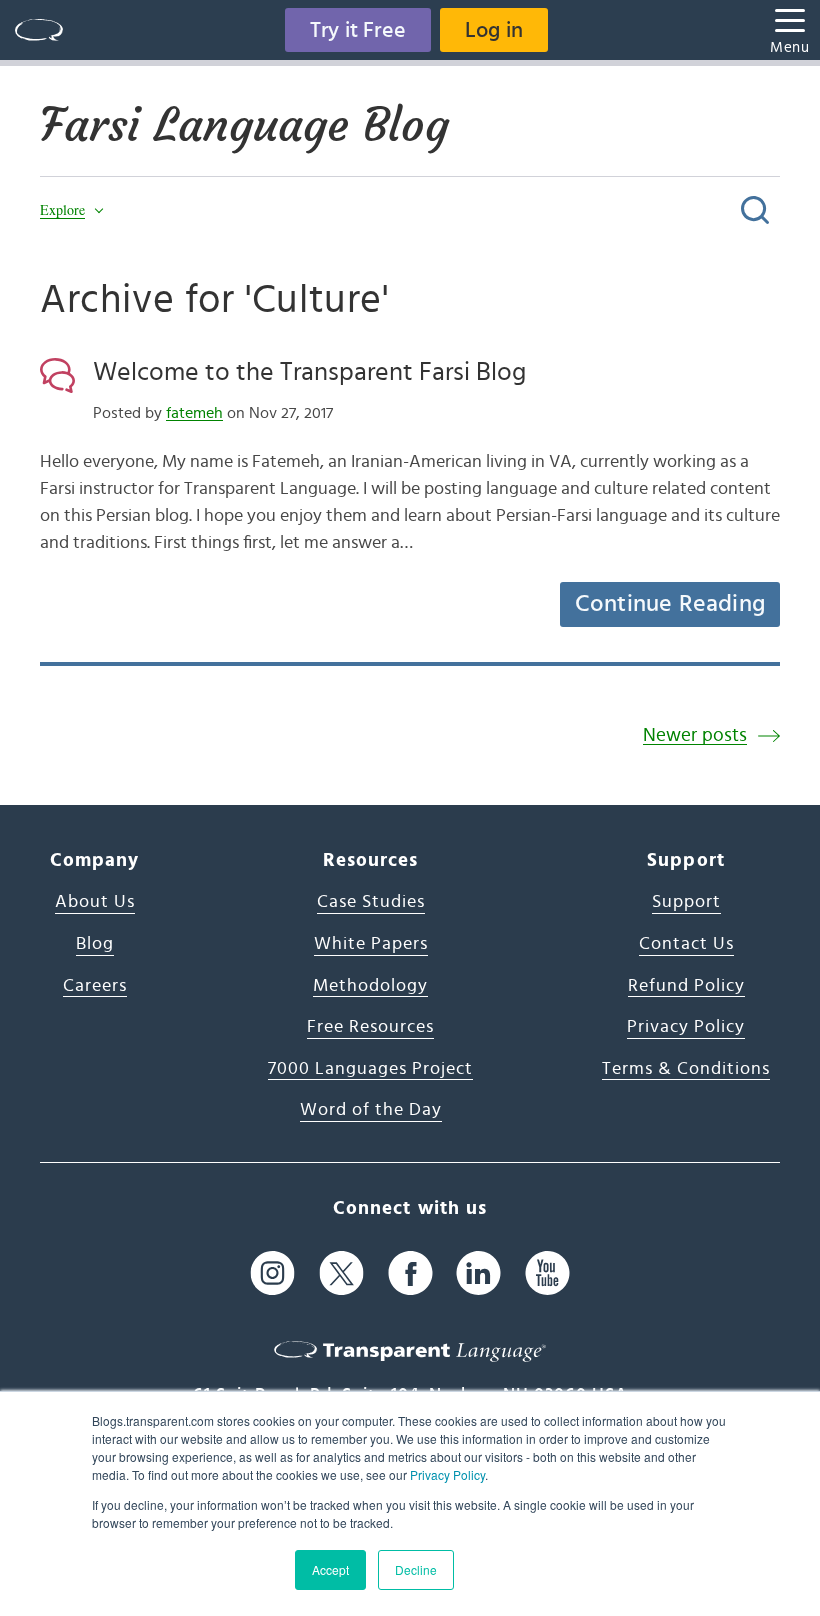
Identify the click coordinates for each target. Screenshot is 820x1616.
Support (686, 902)
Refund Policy (686, 986)
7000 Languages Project (370, 1069)
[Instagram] (272, 1273)
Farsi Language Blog (244, 125)
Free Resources (370, 1027)
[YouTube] (547, 1273)
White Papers (371, 944)
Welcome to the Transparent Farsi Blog (309, 372)
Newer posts (695, 735)
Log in (494, 30)
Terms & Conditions (686, 1069)
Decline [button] (416, 1569)
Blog (95, 944)
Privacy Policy (447, 1474)
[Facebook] (410, 1273)
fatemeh (194, 413)
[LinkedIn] (478, 1273)
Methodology (370, 986)
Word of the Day (371, 1110)
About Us (95, 902)
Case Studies (371, 902)
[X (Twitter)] (341, 1273)
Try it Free (358, 30)
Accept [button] (330, 1569)
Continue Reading (670, 604)
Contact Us (686, 944)
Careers (95, 986)
